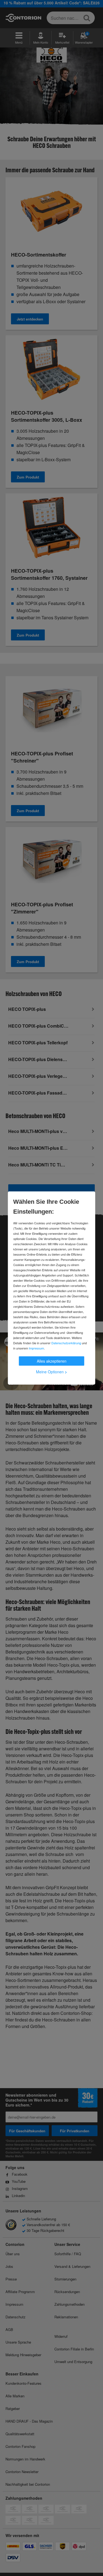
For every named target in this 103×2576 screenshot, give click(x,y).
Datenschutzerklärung (66, 1343)
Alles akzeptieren (52, 1361)
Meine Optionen (51, 1372)
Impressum (36, 1348)
